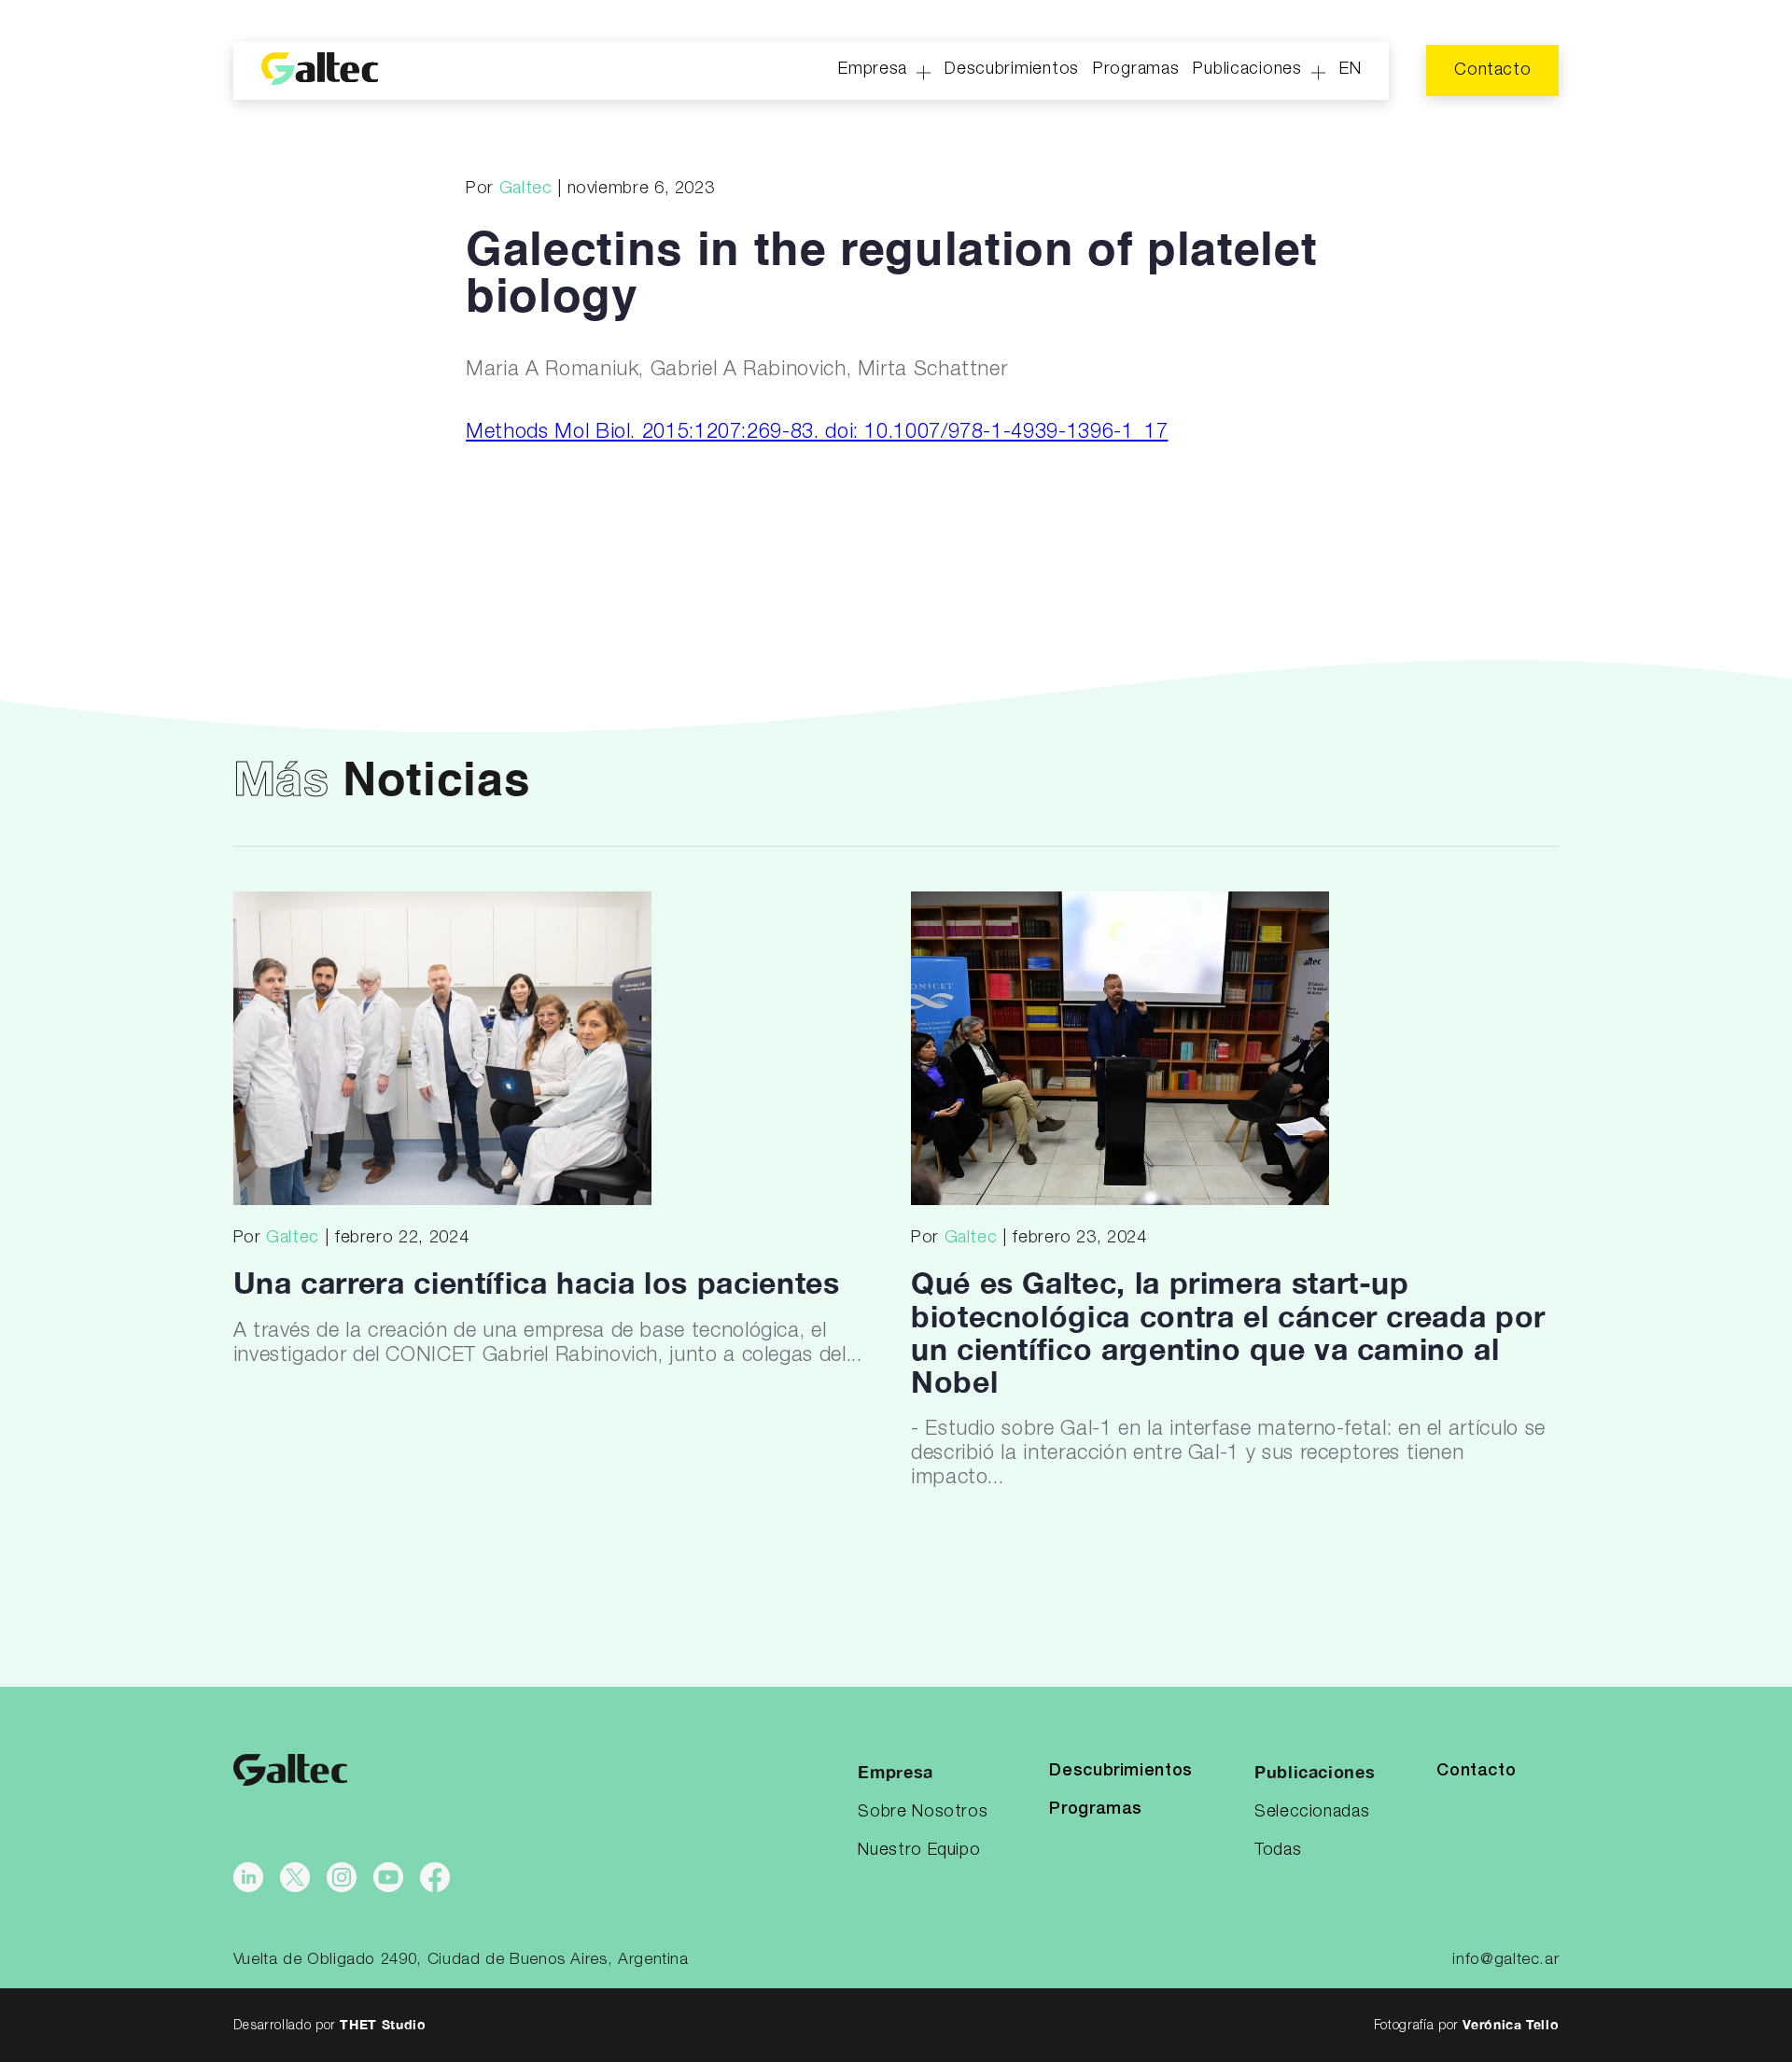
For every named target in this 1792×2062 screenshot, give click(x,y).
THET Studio (383, 2024)
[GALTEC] (320, 71)
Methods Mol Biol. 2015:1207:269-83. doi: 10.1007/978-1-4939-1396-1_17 (817, 432)
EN (1350, 69)
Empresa (873, 69)
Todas (1278, 1850)
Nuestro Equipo (919, 1850)
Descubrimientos (1012, 69)
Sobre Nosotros (923, 1812)
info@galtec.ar (1505, 1960)
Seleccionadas (1312, 1812)
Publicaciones (1247, 69)
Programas (1136, 69)
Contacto (1492, 70)
